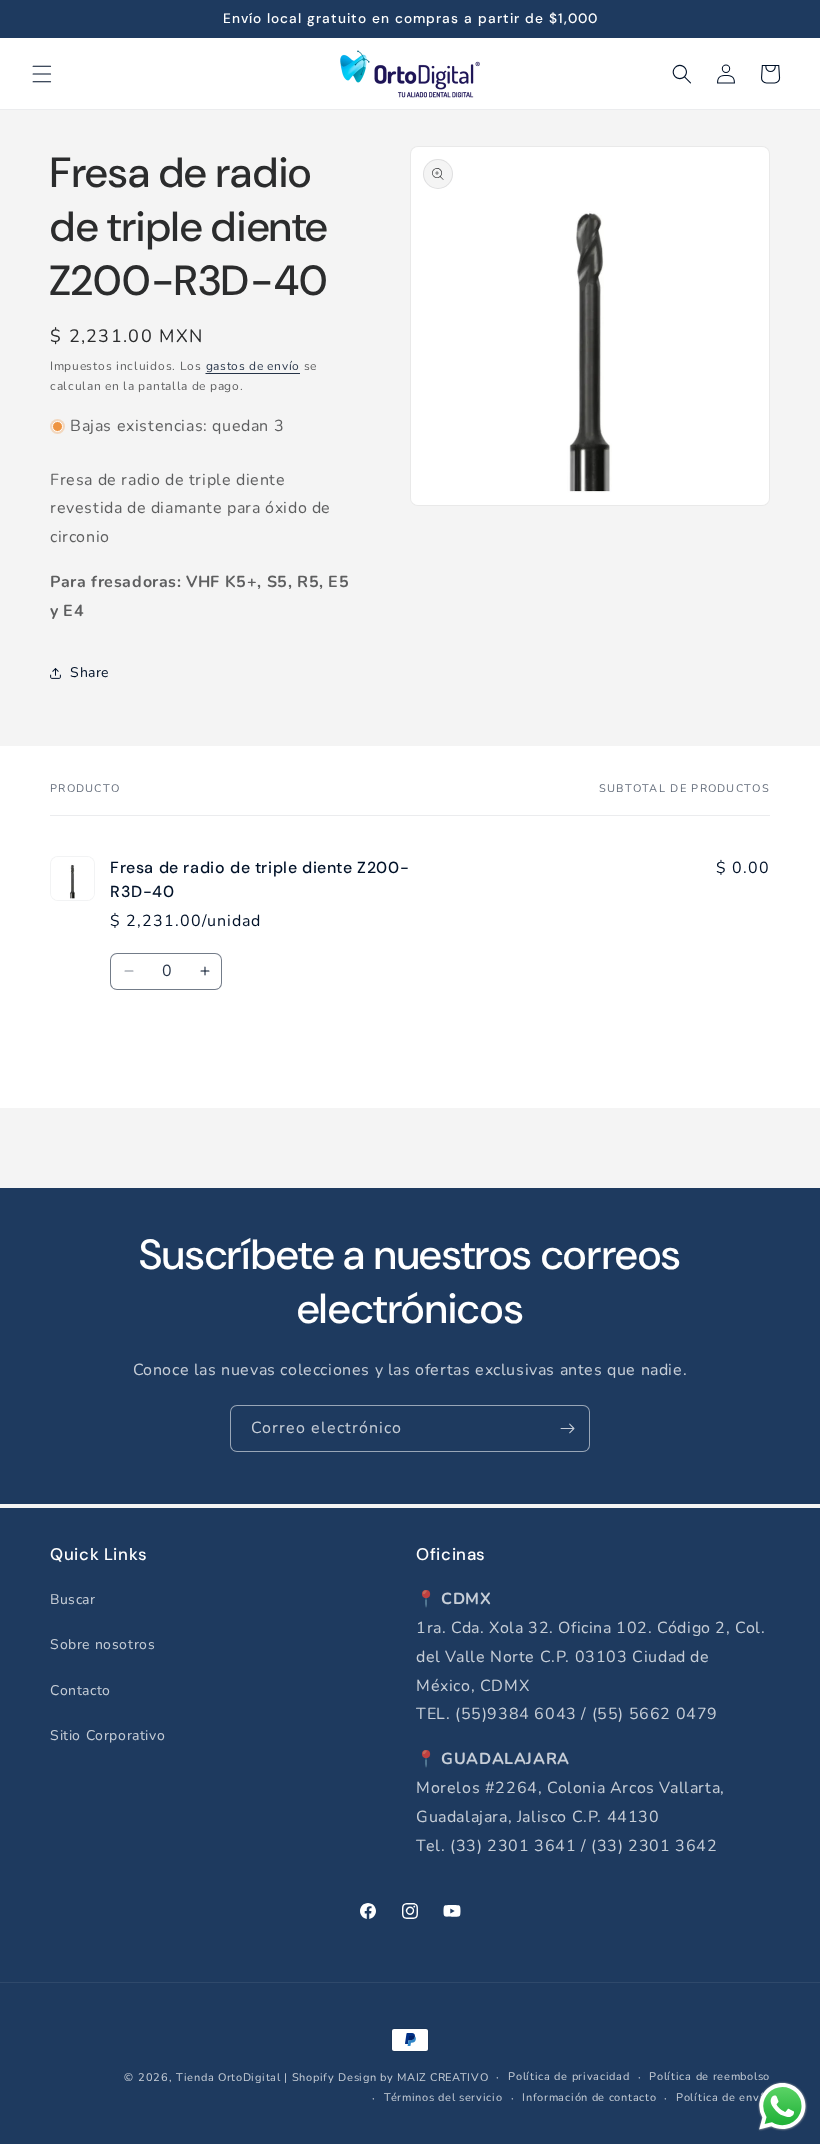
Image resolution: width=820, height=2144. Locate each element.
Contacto (80, 1690)
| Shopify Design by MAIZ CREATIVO (386, 2077)
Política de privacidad (568, 2076)
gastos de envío (253, 366)
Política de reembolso (709, 2076)
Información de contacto (589, 2097)
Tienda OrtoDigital (228, 2077)
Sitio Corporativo (107, 1735)
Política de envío (723, 2097)
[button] (42, 74)
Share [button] (89, 672)
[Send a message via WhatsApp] (782, 2106)
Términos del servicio (443, 2097)
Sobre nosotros (102, 1644)
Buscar (73, 1599)
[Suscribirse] (567, 1428)
